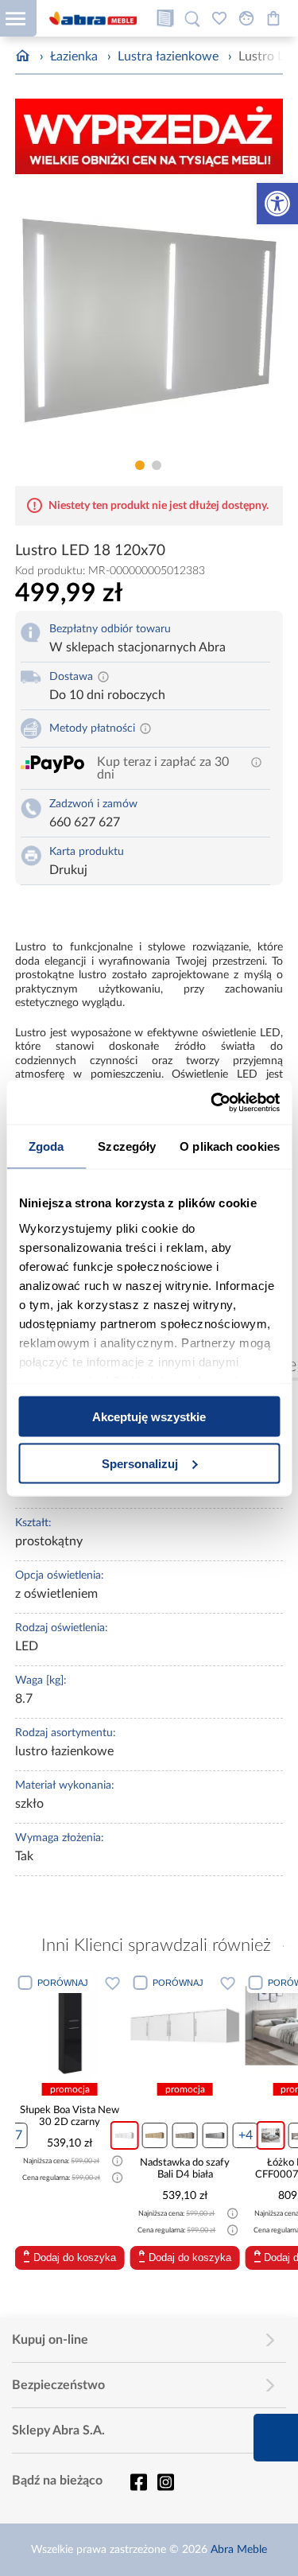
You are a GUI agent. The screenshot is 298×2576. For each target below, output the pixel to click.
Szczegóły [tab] (127, 1146)
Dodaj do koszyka (109, 2257)
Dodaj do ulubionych (31, 1983)
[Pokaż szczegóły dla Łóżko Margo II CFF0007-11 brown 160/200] (219, 2026)
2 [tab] (157, 465)
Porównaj (96, 1983)
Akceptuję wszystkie (149, 1417)
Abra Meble (239, 2550)
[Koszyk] (273, 18)
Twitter (165, 2482)
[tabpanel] (149, 319)
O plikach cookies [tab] (230, 1146)
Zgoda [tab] (46, 1146)
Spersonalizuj (140, 1463)
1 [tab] (140, 465)
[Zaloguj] (246, 18)
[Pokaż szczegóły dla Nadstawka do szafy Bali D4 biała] (103, 2026)
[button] (277, 204)
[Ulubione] (219, 18)
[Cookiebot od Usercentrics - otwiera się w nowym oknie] (212, 1102)
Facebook (138, 2482)
